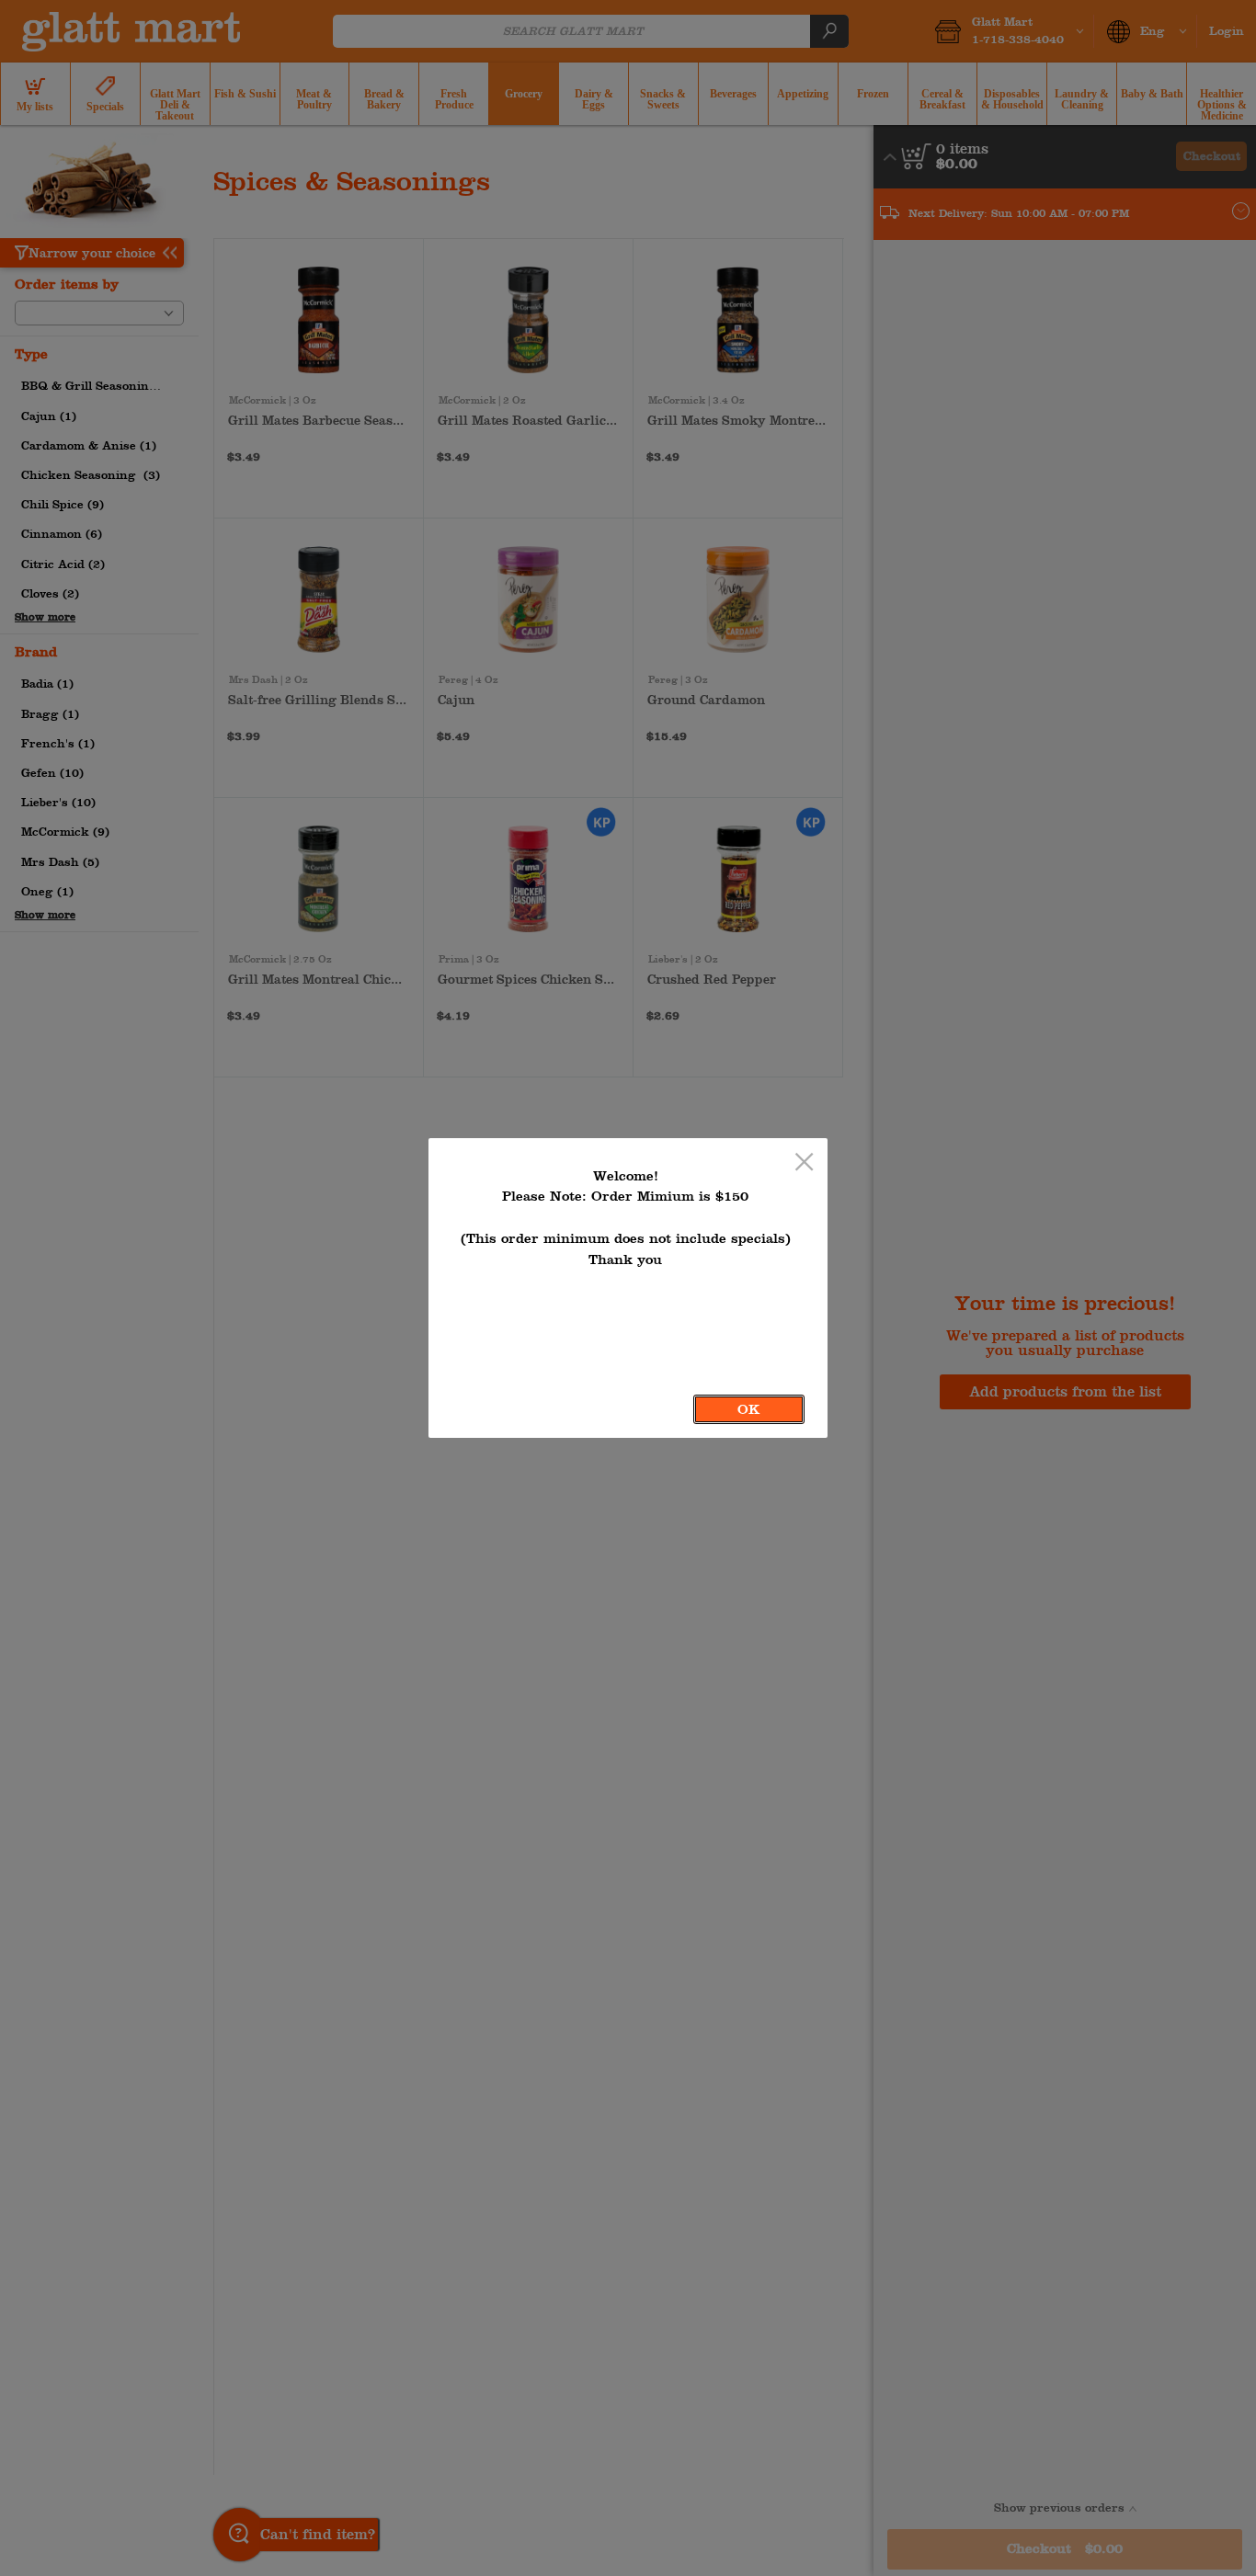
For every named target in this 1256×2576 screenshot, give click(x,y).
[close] (804, 1163)
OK (749, 1409)
